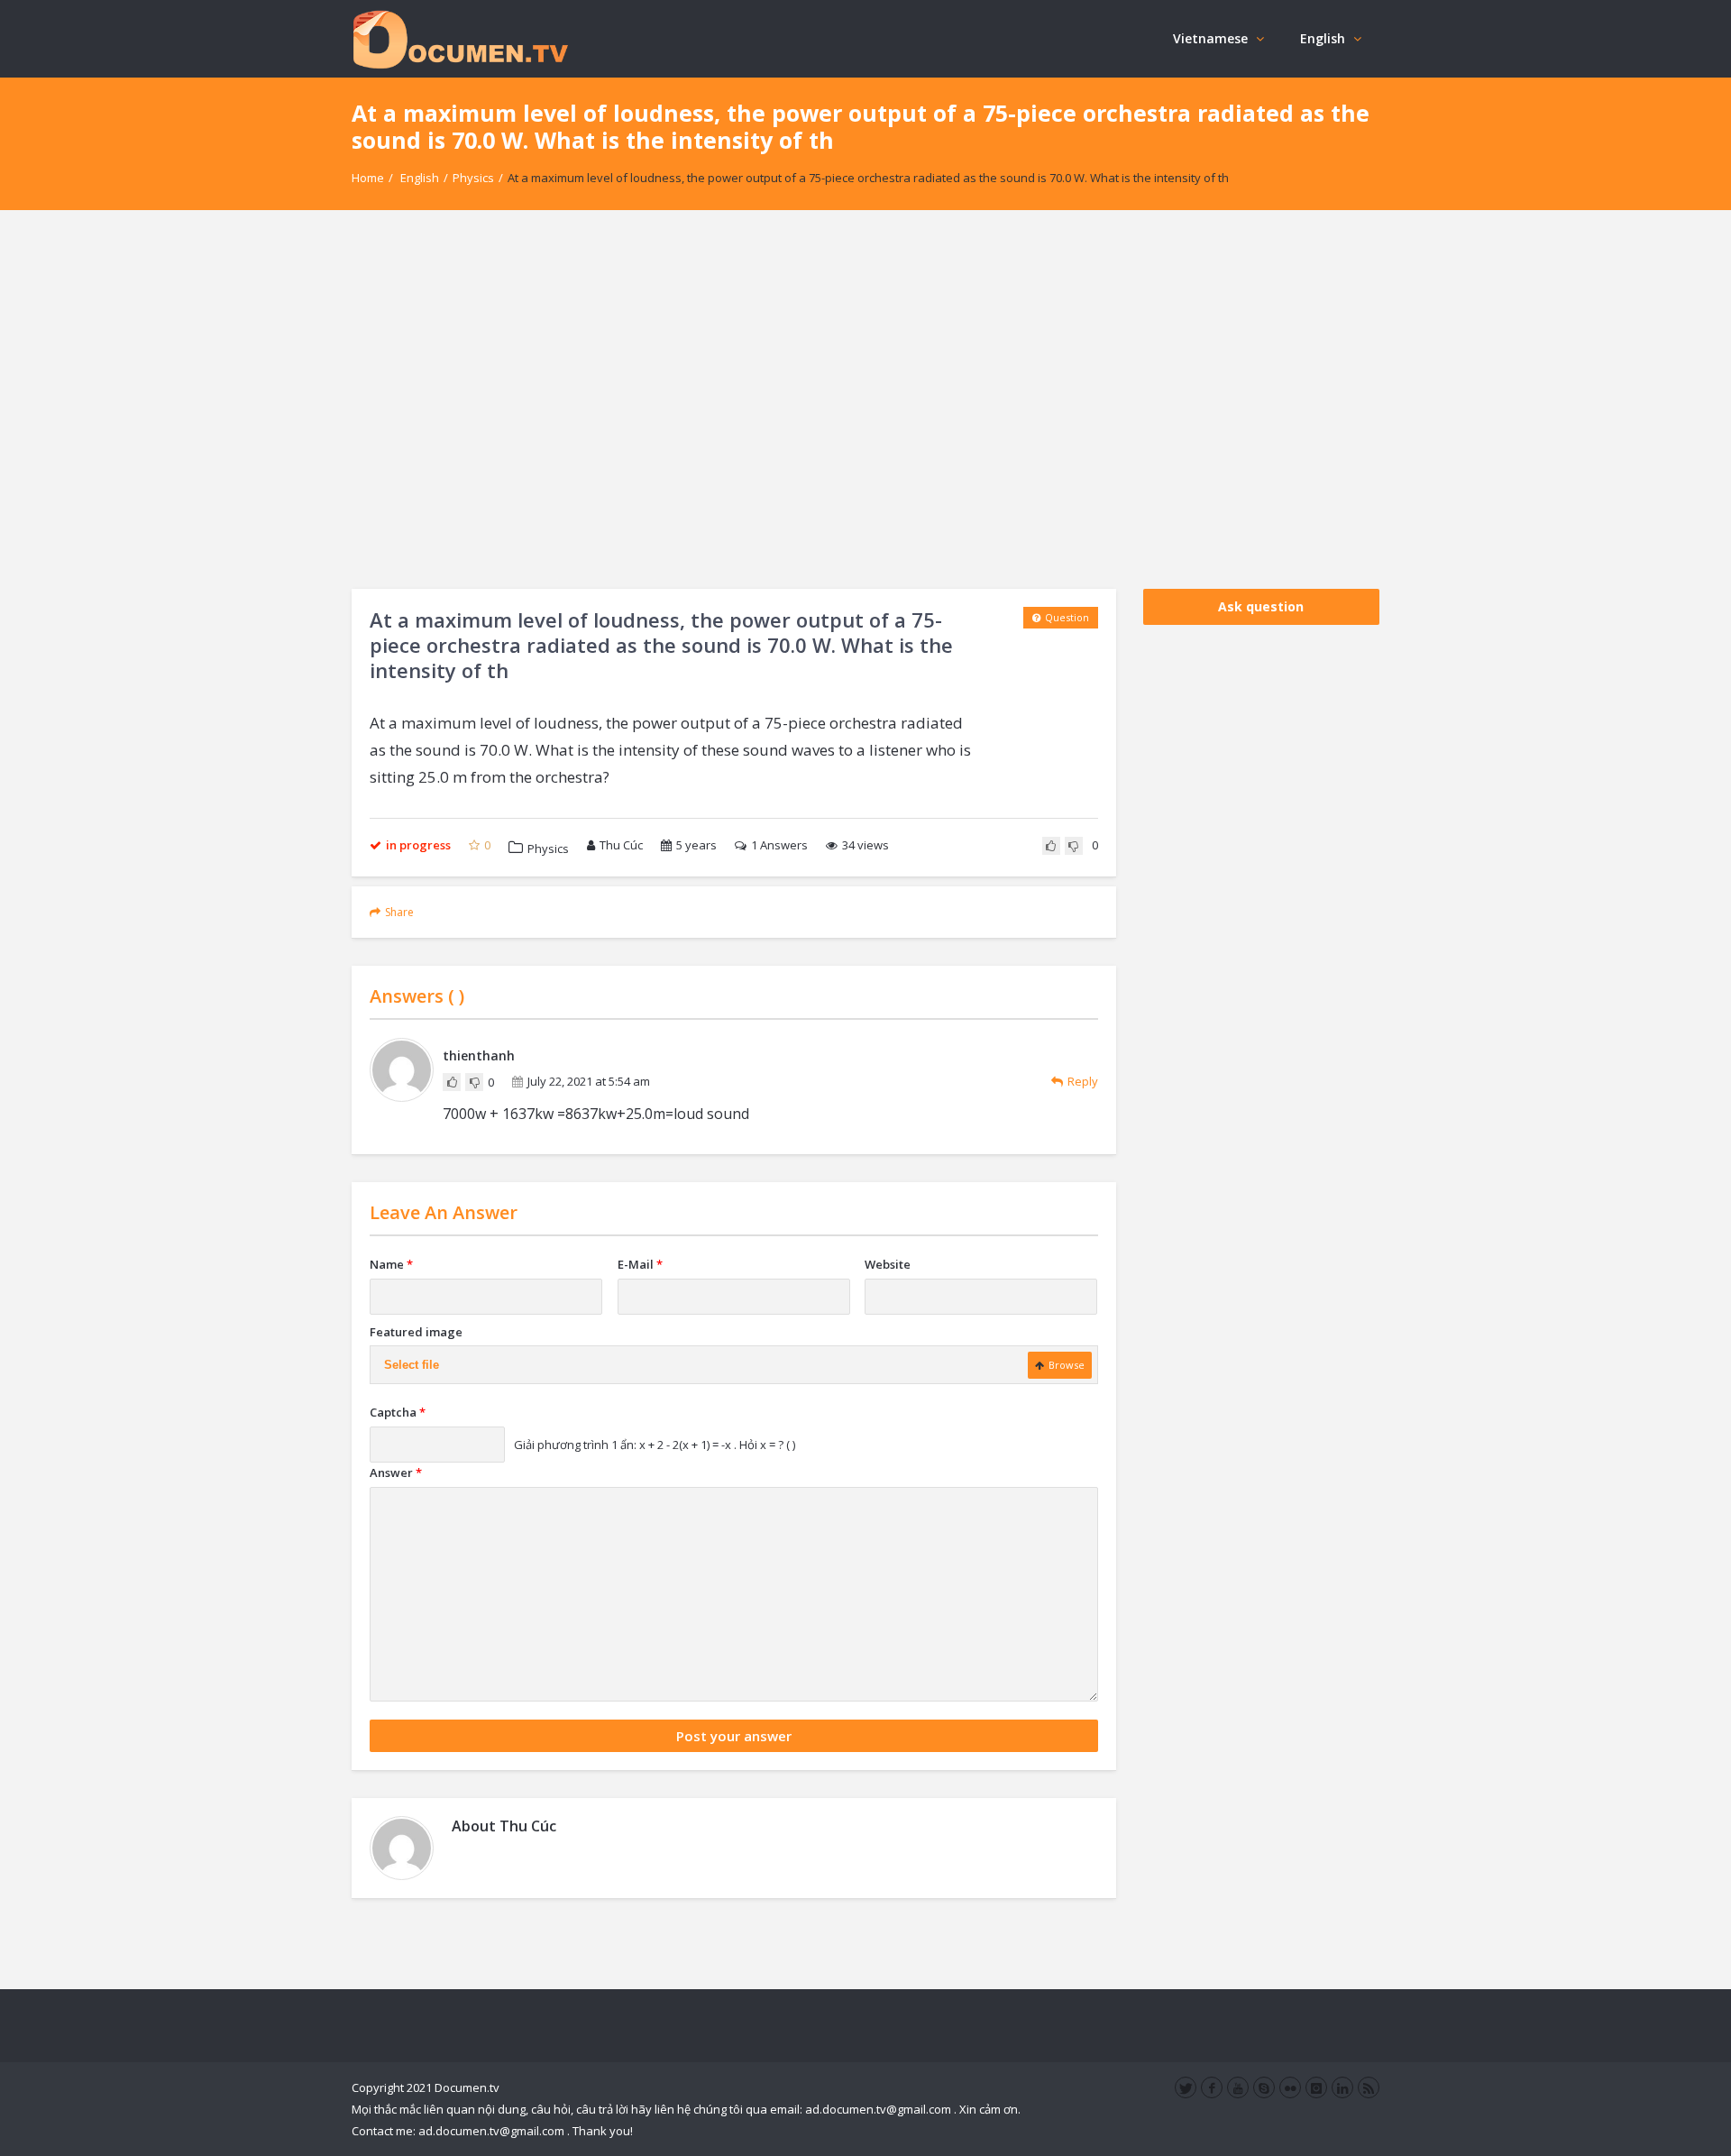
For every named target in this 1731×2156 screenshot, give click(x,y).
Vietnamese (1210, 38)
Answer (396, 1473)
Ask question (1261, 606)
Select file (412, 1365)
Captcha (398, 1412)
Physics (473, 178)
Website (888, 1264)
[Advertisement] (865, 399)
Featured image (416, 1332)
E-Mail (640, 1264)
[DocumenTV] (460, 38)
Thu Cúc (621, 845)
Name (391, 1264)
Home (368, 178)
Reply (1083, 1081)
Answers (779, 845)
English (1323, 38)
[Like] (1051, 846)
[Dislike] (1074, 846)
